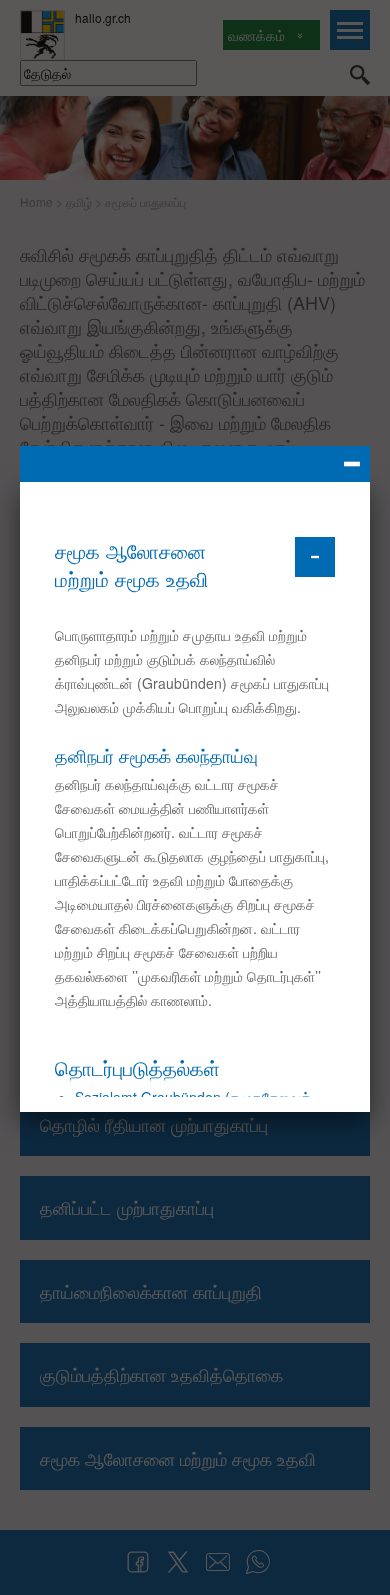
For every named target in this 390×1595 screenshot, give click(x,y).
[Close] (195, 464)
